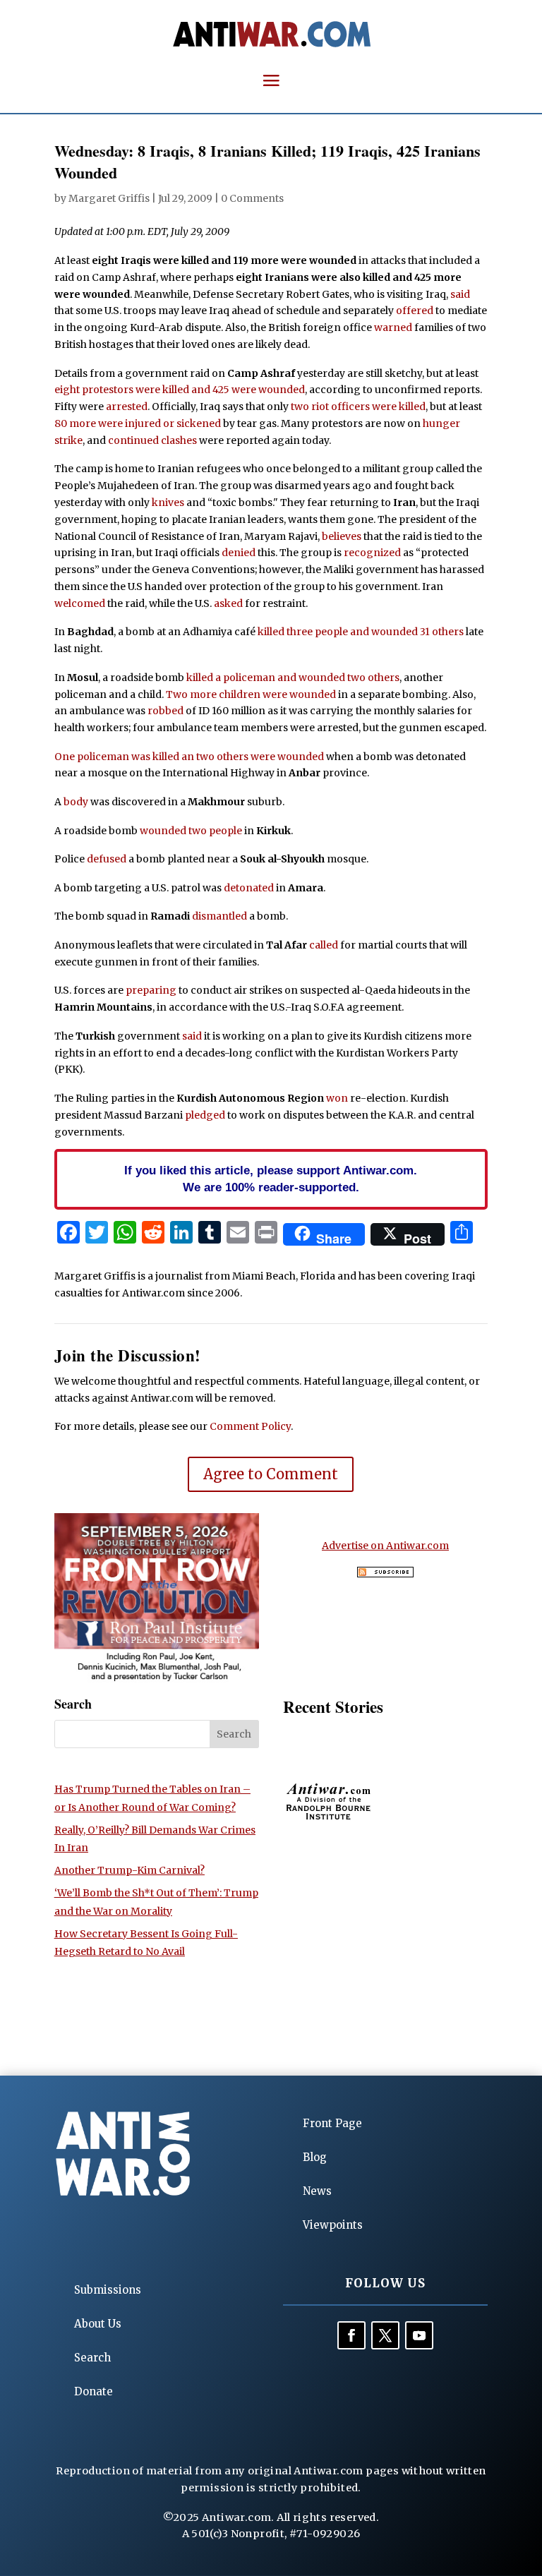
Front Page (332, 2123)
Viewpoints (333, 2225)
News (317, 2191)
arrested (127, 407)
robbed (165, 711)
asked (228, 603)
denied (239, 553)
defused (107, 859)
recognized (372, 553)
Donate (94, 2391)
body (76, 802)
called (324, 945)
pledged (205, 1115)
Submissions (108, 2290)
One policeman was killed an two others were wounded (189, 757)
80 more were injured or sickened (138, 423)
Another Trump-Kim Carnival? (130, 1870)
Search (92, 2358)
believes (342, 536)
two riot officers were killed (358, 407)
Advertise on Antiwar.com (385, 1546)
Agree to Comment (271, 1474)
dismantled (219, 916)
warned (393, 327)
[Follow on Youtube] (419, 2335)
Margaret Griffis (109, 198)
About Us (98, 2324)
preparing (151, 990)
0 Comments (252, 198)
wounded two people (191, 831)
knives (168, 502)
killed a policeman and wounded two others (293, 678)
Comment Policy (250, 1426)
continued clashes (152, 440)
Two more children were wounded (251, 694)
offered (415, 311)
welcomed (80, 603)
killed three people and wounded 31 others (361, 632)
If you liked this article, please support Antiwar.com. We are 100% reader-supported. (271, 1179)
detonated (249, 888)
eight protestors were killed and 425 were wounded (180, 390)
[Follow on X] (385, 2335)
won (337, 1098)
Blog (315, 2157)
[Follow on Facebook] (351, 2335)
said (460, 294)
